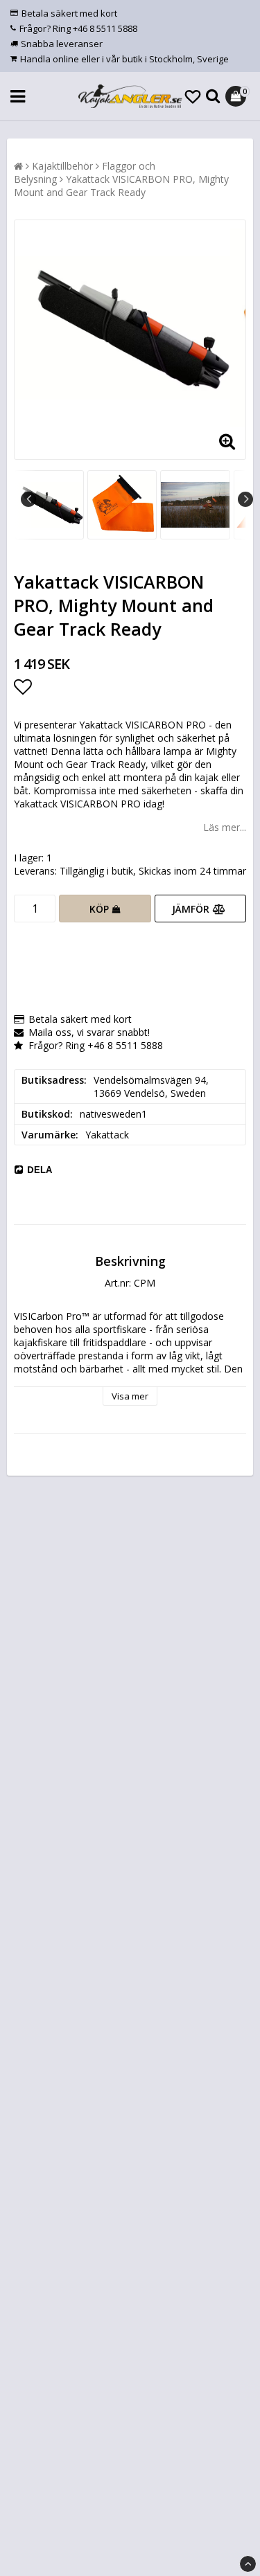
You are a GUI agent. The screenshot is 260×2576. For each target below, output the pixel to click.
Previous (28, 499)
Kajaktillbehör (62, 166)
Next (245, 499)
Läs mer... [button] (225, 827)
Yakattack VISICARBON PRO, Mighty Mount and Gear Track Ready (121, 186)
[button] (193, 96)
